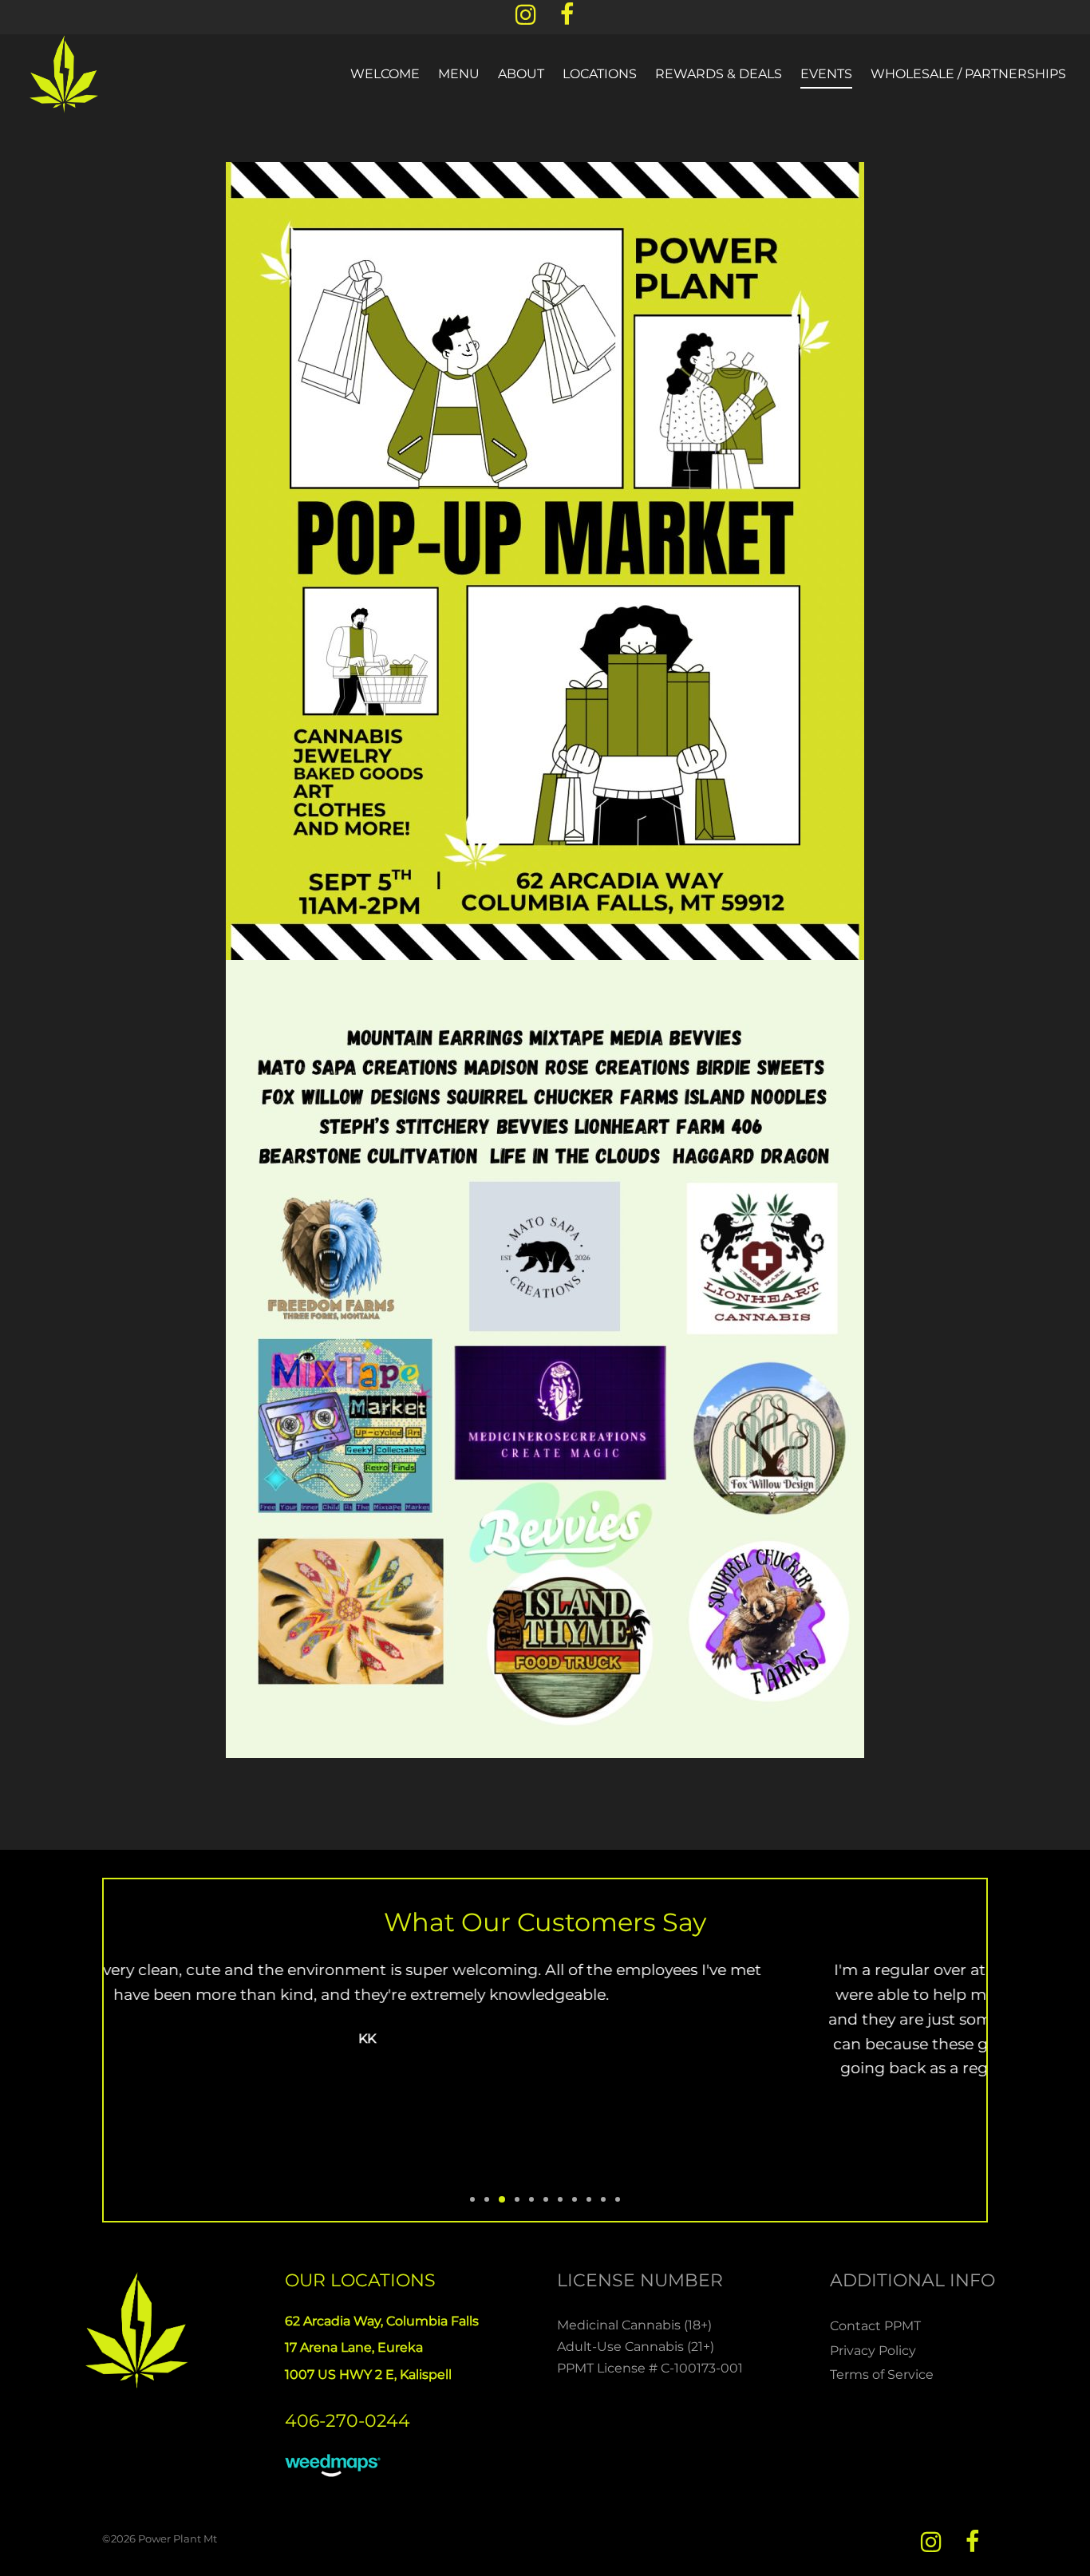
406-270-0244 (348, 2421)
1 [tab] (472, 2199)
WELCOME (385, 74)
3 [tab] (502, 2199)
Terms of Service (882, 2375)
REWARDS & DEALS (719, 74)
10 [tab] (603, 2199)
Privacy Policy (873, 2351)
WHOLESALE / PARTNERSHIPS (968, 74)
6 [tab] (546, 2199)
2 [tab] (487, 2199)
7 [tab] (560, 2199)
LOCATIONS (600, 74)
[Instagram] (526, 20)
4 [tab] (517, 2199)
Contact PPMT (875, 2326)
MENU (459, 74)
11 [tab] (618, 2199)
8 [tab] (575, 2199)
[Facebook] (567, 20)
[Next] (979, 2076)
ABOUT (521, 74)
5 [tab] (531, 2199)
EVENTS (826, 74)
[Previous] (111, 2076)
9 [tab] (589, 2199)
